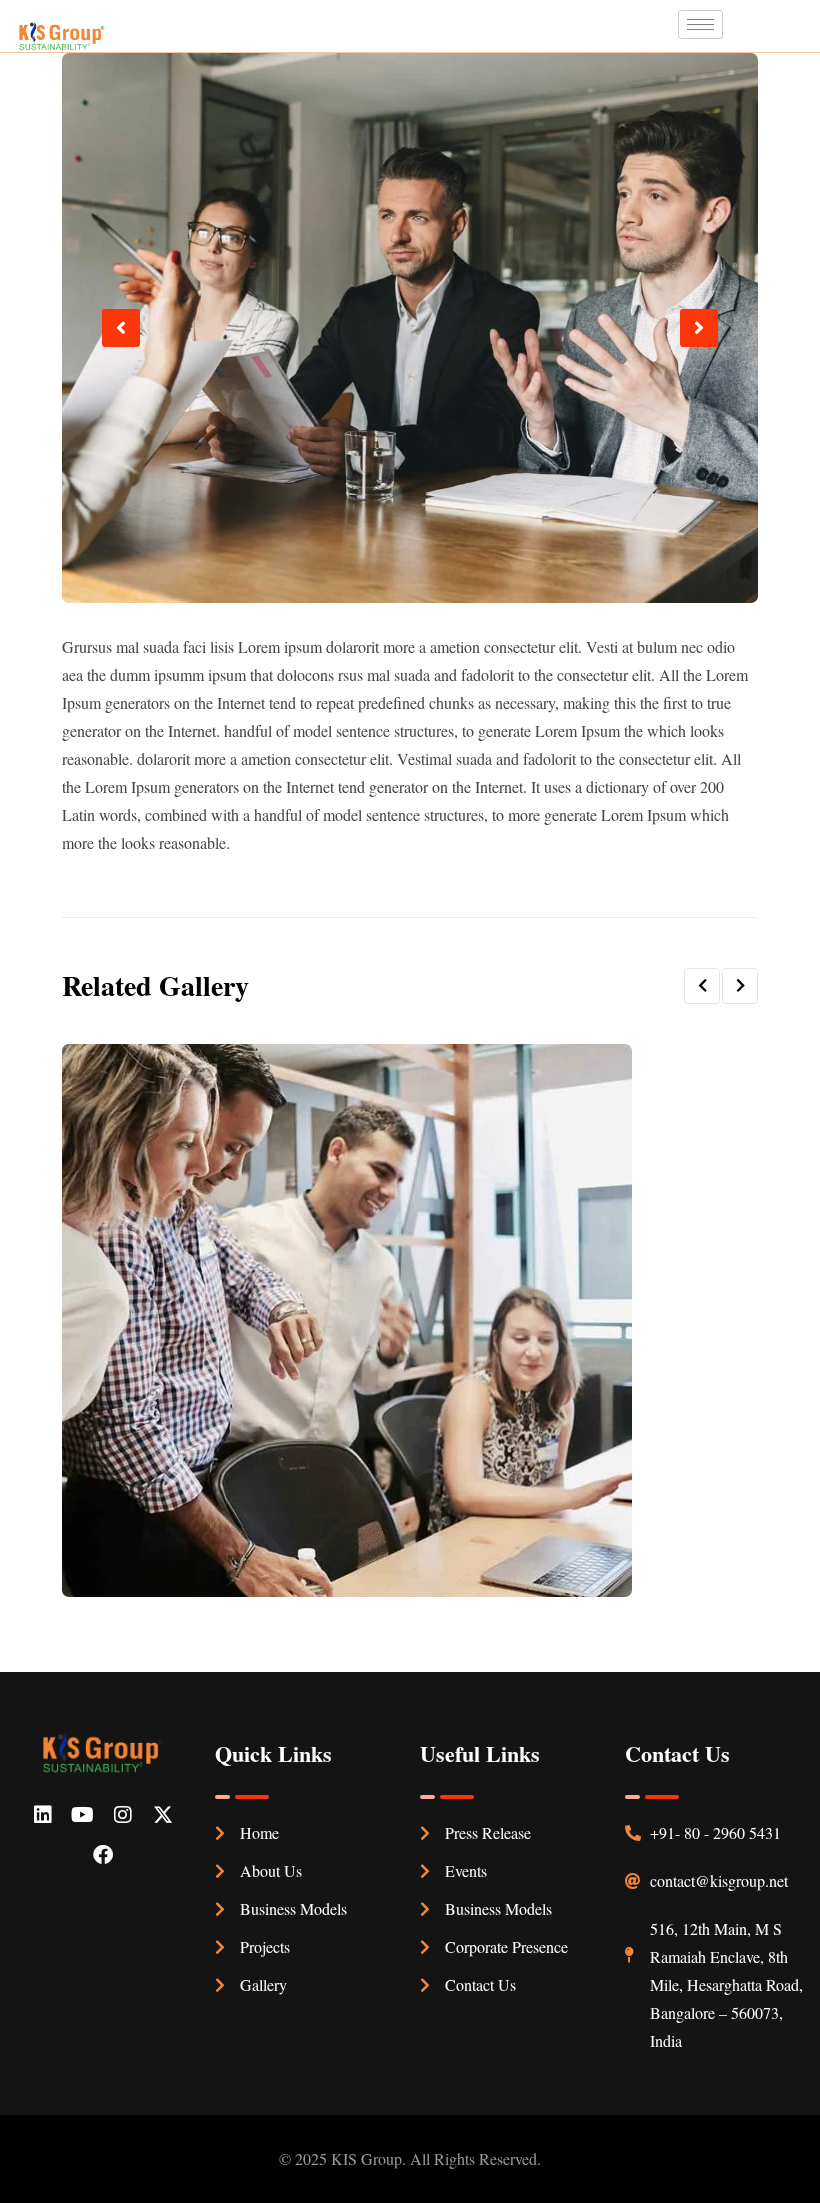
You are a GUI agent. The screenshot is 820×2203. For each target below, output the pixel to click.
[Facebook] (103, 1855)
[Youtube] (83, 1815)
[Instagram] (123, 1815)
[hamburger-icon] (700, 24)
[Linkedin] (43, 1815)
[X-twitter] (163, 1815)
